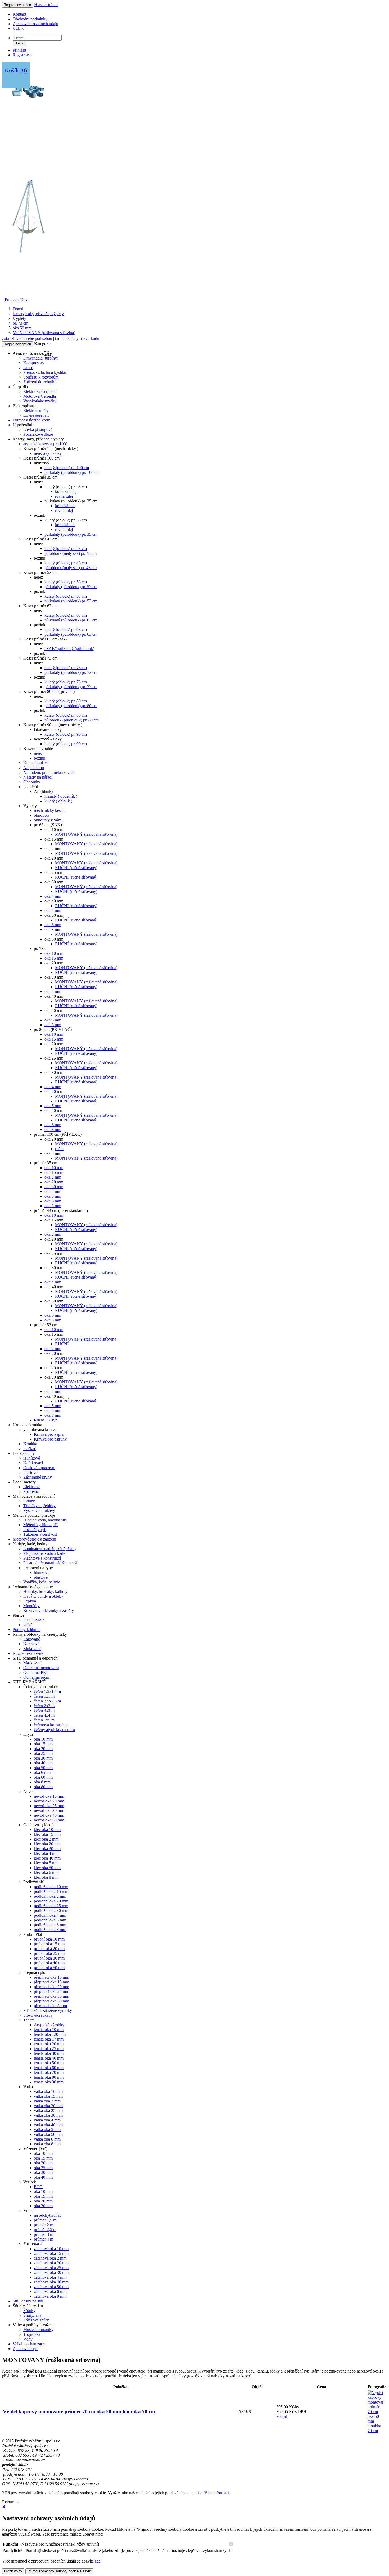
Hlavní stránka (46, 5)
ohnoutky (42, 815)
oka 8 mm (53, 1025)
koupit (282, 2416)
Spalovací (31, 1491)
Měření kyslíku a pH (40, 1525)
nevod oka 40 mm (49, 1815)
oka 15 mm (54, 958)
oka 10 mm (54, 953)
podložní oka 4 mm (50, 1915)
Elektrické (32, 1487)
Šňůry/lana (32, 2315)
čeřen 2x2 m (44, 1706)
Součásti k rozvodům (41, 377)
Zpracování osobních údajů (35, 24)
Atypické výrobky (49, 2025)
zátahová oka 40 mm (51, 2282)
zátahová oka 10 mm (51, 2249)
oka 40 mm (43, 1763)
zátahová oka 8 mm (50, 2296)
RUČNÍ (62, 1344)
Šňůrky (29, 2311)
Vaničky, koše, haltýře (42, 1582)
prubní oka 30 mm (49, 1958)
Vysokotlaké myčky (40, 401)
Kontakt (19, 14)
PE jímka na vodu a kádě (44, 1553)
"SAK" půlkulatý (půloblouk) (69, 649)
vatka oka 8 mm (47, 2144)
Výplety (19, 318)
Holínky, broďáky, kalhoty (45, 1591)
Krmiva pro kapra (49, 1434)
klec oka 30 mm (47, 1849)
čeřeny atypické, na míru (54, 1730)
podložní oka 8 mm (50, 1930)
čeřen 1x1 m (44, 1696)
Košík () (16, 70)
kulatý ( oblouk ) (58, 801)
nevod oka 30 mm (49, 1811)
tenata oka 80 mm (49, 2077)
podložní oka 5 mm (50, 1920)
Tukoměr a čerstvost (40, 1534)
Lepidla (30, 1601)
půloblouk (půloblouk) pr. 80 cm (72, 720)
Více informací (217, 2493)
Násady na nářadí (38, 777)
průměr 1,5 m (45, 2220)
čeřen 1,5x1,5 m (47, 1691)
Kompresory (34, 363)
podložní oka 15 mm (51, 1891)
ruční (59, 1149)
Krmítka (30, 1444)
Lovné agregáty (36, 415)
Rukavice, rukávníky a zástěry (49, 1610)
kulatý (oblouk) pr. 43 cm (66, 549)
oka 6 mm (53, 925)
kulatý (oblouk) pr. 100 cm (67, 468)
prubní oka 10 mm (49, 1939)
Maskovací (32, 1663)
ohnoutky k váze (48, 820)
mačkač (30, 1449)
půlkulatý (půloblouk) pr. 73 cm (71, 672)
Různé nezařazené (28, 1653)
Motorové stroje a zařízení (34, 1539)
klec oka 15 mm (47, 1834)
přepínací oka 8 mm (50, 2006)
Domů (18, 309)
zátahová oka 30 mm (51, 2272)
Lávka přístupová (38, 430)
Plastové (30, 1472)
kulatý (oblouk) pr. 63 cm (66, 615)
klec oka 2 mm (46, 1839)
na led (28, 368)
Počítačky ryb (35, 1530)
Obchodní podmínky (30, 19)
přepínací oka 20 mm (51, 1987)
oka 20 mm (54, 1182)
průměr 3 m (44, 2234)
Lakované (32, 1639)
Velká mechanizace (29, 2344)
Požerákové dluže (38, 434)
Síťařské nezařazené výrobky (48, 2011)
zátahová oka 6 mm (50, 2291)
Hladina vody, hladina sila (45, 1520)
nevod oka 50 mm (49, 1820)
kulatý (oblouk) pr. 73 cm (66, 668)
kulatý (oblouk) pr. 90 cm (66, 734)
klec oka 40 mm (47, 1858)
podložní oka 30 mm (51, 1911)
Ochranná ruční (36, 1677)
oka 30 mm (54, 1187)
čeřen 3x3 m (44, 1710)
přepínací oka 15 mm (51, 1982)
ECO (38, 2187)
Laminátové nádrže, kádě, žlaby (50, 1549)
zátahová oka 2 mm (50, 2258)
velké (28, 1625)
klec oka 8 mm (46, 1877)
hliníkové (42, 1572)
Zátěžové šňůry (36, 2320)
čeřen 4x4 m (44, 1715)
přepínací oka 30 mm (51, 1996)
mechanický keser (49, 810)
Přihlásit (19, 50)
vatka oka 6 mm (47, 2139)
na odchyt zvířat (47, 2215)
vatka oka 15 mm (48, 2096)
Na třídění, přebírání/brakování (49, 772)
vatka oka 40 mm (48, 2125)
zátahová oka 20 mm (51, 2263)
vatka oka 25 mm (48, 2111)
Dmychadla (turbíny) (41, 358)
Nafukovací (33, 1463)
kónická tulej (66, 491)
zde (98, 2561)
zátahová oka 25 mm (51, 2268)
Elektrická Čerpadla (40, 391)
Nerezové (31, 1644)
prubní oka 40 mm (49, 1963)
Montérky (31, 1606)
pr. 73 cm (21, 323)
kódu (95, 339)
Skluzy (29, 1501)
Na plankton (34, 768)
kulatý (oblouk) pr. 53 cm (66, 582)
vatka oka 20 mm (48, 2106)
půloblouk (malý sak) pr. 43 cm (71, 553)
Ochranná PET (36, 1672)
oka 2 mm (53, 1177)
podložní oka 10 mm (51, 1887)
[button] (13, 300)
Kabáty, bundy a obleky (43, 1596)
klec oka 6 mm (46, 1872)
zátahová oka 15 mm (51, 2253)
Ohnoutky (32, 782)
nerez (38, 753)
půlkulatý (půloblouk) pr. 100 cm (72, 472)
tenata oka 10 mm (49, 2030)
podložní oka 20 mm (51, 1901)
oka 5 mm (53, 910)
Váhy (28, 2339)
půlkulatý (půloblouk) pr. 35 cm (71, 534)
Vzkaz (18, 28)
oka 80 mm (43, 1787)
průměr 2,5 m (45, 2230)
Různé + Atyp (46, 1420)
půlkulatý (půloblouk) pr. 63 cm (71, 620)
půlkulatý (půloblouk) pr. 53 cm (71, 587)
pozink (40, 758)
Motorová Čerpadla (40, 396)
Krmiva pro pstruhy (50, 1439)
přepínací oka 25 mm (51, 1991)
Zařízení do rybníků (40, 382)
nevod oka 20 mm (49, 1801)
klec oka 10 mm (47, 1830)
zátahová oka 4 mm (50, 2277)
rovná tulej (64, 496)
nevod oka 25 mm (49, 1806)
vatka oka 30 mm (48, 2115)
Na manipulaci (35, 763)
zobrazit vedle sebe (18, 339)
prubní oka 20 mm (49, 1949)
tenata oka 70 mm (49, 2072)
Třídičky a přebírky (39, 1506)
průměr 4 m (44, 2239)
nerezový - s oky (48, 453)
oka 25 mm (43, 1753)
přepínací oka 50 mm (51, 2001)
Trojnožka (32, 2334)
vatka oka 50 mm (48, 2134)
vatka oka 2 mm (47, 2101)
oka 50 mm (22, 328)
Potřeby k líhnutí (27, 1630)
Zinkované (32, 1649)
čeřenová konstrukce (51, 1725)
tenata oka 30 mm (49, 2053)
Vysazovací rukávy (39, 1510)
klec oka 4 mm (46, 1853)
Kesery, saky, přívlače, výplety (38, 314)
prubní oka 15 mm (49, 1944)
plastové (41, 1577)
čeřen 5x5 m (44, 1720)
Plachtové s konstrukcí (42, 1558)
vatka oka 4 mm (47, 2120)
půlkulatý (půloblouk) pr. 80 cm (71, 706)
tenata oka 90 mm (49, 2082)
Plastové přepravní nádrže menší (50, 1563)
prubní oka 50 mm (49, 1968)
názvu (85, 339)
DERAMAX (34, 1620)
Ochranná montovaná (41, 1668)
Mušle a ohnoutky (38, 2330)
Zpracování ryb (26, 2349)
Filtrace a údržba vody (31, 420)
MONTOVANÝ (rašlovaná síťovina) (44, 333)
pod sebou (44, 339)
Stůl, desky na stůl (28, 2301)
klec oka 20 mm (47, 1844)
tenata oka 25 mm (49, 2049)
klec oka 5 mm (46, 1863)
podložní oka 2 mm (50, 1896)
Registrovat (22, 55)
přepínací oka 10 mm (51, 1977)
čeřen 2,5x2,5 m (47, 1701)
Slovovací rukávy (38, 2015)
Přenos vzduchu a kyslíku (45, 372)
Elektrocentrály (36, 410)
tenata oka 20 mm (49, 2044)
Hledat (19, 43)
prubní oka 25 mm (49, 1953)
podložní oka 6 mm (50, 1925)
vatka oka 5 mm (47, 2130)
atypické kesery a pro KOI (45, 444)
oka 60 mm (43, 1777)
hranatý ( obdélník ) (61, 796)
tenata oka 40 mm (49, 2058)
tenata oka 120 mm (50, 2034)
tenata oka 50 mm (49, 2063)
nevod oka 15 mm (49, 1796)
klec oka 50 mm (47, 1868)
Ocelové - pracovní (39, 1468)
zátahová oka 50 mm (51, 2287)
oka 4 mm (53, 896)
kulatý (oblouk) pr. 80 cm (66, 701)
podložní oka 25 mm (51, 1906)
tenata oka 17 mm (49, 2039)
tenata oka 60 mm (49, 2068)
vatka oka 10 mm (48, 2091)
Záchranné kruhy (38, 1477)
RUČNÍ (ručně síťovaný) (76, 868)
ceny (75, 339)
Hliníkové (32, 1458)
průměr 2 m (44, 2225)
